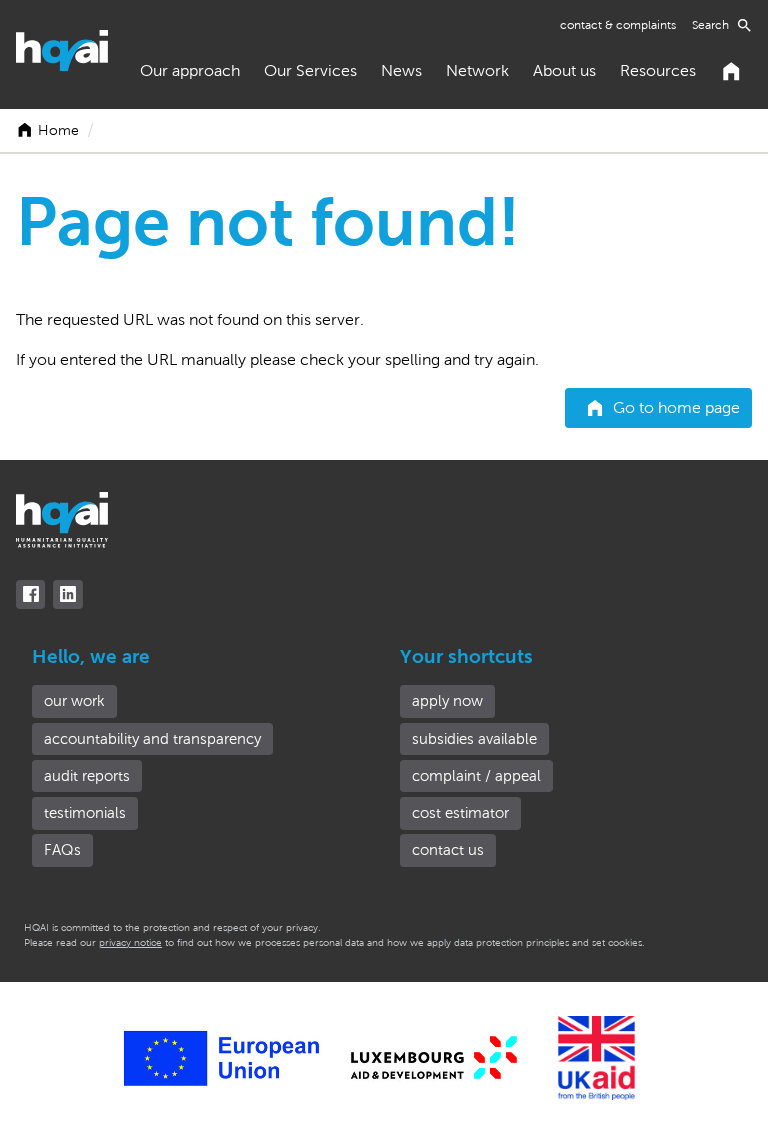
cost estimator (460, 813)
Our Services (310, 70)
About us (564, 70)
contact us (448, 850)
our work (74, 701)
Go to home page (676, 407)
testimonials (85, 813)
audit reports (87, 776)
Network (477, 70)
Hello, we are (91, 656)
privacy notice (130, 942)
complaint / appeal (476, 776)
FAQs (62, 850)
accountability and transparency (152, 739)
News (401, 70)
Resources (658, 70)
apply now (447, 701)
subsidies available (474, 739)
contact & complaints (618, 25)
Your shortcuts (466, 656)
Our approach (190, 70)
